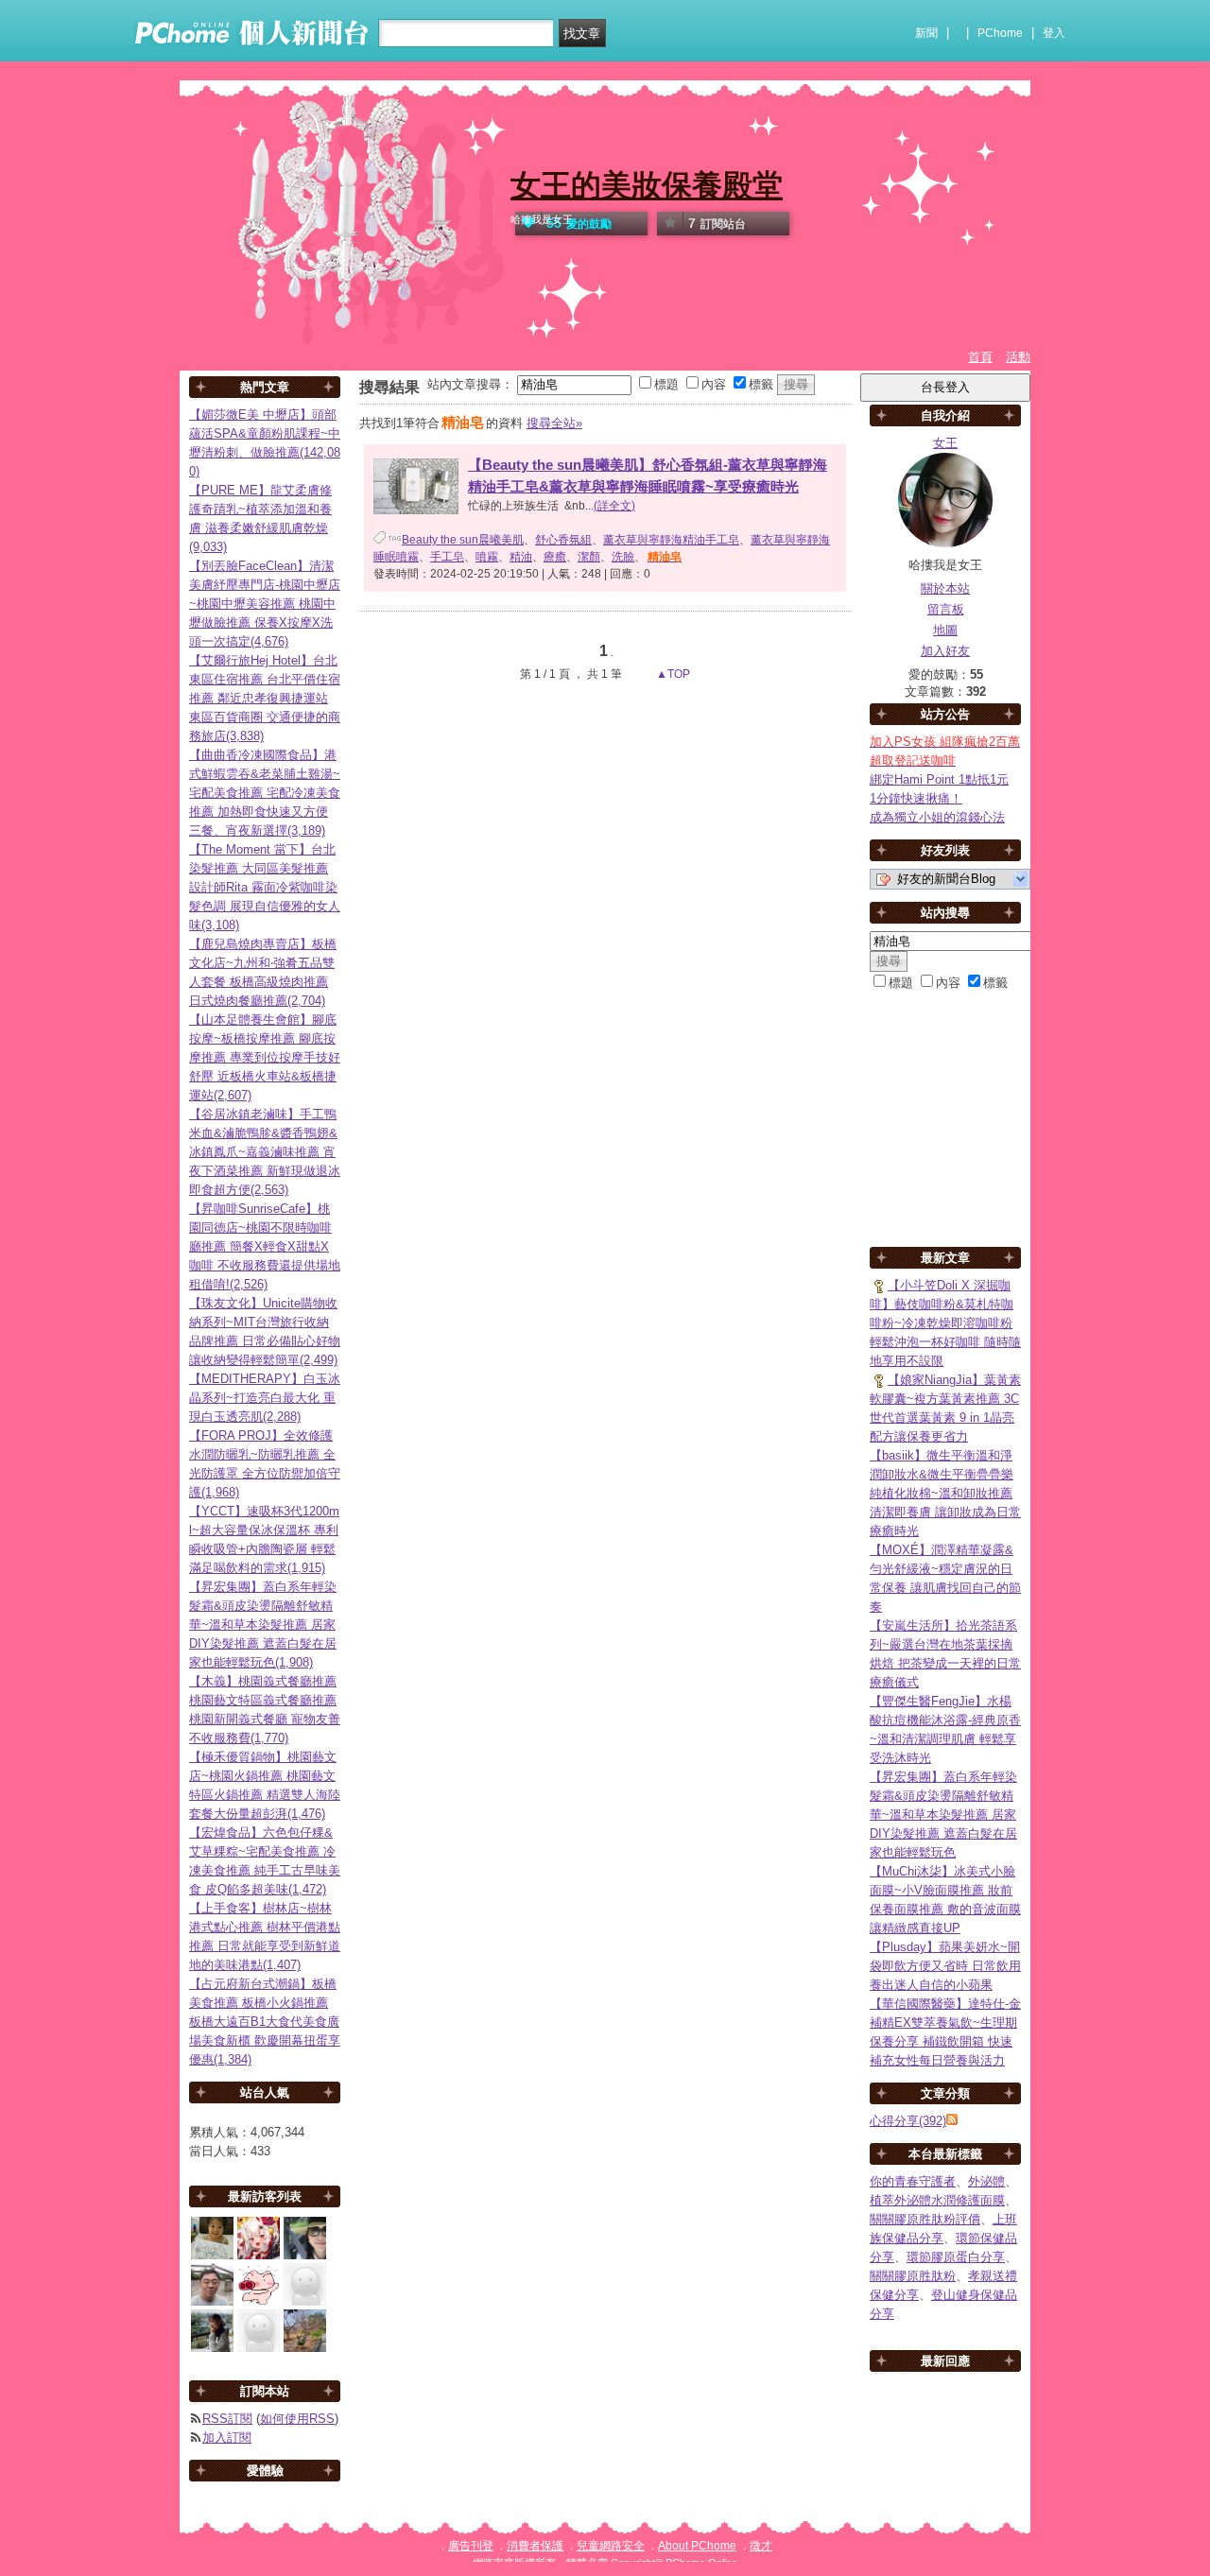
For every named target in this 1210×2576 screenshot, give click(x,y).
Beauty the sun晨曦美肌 (463, 540)
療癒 (555, 557)
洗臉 (623, 557)
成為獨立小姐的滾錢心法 (937, 817)
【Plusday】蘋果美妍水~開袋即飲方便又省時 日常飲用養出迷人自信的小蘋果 (945, 1966)
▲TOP (672, 674)
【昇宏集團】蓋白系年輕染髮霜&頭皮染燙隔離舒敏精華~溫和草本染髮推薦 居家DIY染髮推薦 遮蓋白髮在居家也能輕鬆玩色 (943, 1815)
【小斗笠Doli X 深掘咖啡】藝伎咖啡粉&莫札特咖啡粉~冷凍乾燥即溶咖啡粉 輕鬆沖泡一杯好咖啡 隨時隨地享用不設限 (945, 1323)
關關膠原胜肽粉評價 (925, 2219)
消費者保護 (535, 2546)
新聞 (926, 33)
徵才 (761, 2546)
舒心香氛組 (563, 540)
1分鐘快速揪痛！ (916, 798)
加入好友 (945, 651)
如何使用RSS (297, 2419)
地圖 (945, 630)
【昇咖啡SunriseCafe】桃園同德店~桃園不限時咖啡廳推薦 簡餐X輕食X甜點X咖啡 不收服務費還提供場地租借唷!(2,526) (265, 1246)
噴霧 (487, 557)
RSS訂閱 (227, 2419)
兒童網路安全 (611, 2546)
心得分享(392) (908, 2121)
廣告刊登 (471, 2546)
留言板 (946, 609)
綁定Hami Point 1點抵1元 (939, 779)
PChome (1000, 33)
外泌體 (986, 2181)
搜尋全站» (554, 423)
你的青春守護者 (913, 2181)
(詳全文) (614, 506)
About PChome (697, 2546)
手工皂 (447, 557)
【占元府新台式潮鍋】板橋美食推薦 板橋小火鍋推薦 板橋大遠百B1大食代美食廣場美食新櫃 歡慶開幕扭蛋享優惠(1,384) (265, 2022)
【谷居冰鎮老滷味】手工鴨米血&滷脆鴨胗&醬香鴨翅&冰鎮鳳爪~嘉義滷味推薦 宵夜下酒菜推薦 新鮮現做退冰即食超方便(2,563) (265, 1152)
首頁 (980, 357)
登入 (1054, 33)
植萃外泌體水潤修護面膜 (937, 2200)
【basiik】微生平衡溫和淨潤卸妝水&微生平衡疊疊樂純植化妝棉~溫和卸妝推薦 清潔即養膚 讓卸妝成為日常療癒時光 (945, 1493)
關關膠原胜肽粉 (913, 2276)
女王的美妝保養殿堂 (647, 185)
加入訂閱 (227, 2438)
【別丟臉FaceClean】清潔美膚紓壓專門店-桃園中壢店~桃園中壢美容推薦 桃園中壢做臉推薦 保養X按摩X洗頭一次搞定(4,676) (265, 604)
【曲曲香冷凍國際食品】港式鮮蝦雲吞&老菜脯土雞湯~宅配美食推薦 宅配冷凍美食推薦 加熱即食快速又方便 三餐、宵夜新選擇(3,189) (265, 793)
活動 (1018, 357)
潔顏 (589, 557)
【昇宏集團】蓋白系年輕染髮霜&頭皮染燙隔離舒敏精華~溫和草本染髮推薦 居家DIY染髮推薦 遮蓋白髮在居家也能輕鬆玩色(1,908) (263, 1625)
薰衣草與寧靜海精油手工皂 (671, 540)
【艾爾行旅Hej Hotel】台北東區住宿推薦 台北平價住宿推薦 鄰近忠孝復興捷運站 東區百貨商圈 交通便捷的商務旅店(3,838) (265, 698)
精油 (521, 557)
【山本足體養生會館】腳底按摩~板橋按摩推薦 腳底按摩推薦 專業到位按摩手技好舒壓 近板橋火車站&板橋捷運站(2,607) (265, 1057)
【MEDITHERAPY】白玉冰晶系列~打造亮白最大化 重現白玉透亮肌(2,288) (265, 1398)
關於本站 (945, 588)
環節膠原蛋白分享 (956, 2257)
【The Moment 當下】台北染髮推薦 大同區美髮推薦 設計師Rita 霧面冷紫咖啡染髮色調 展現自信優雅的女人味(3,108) (265, 887)
